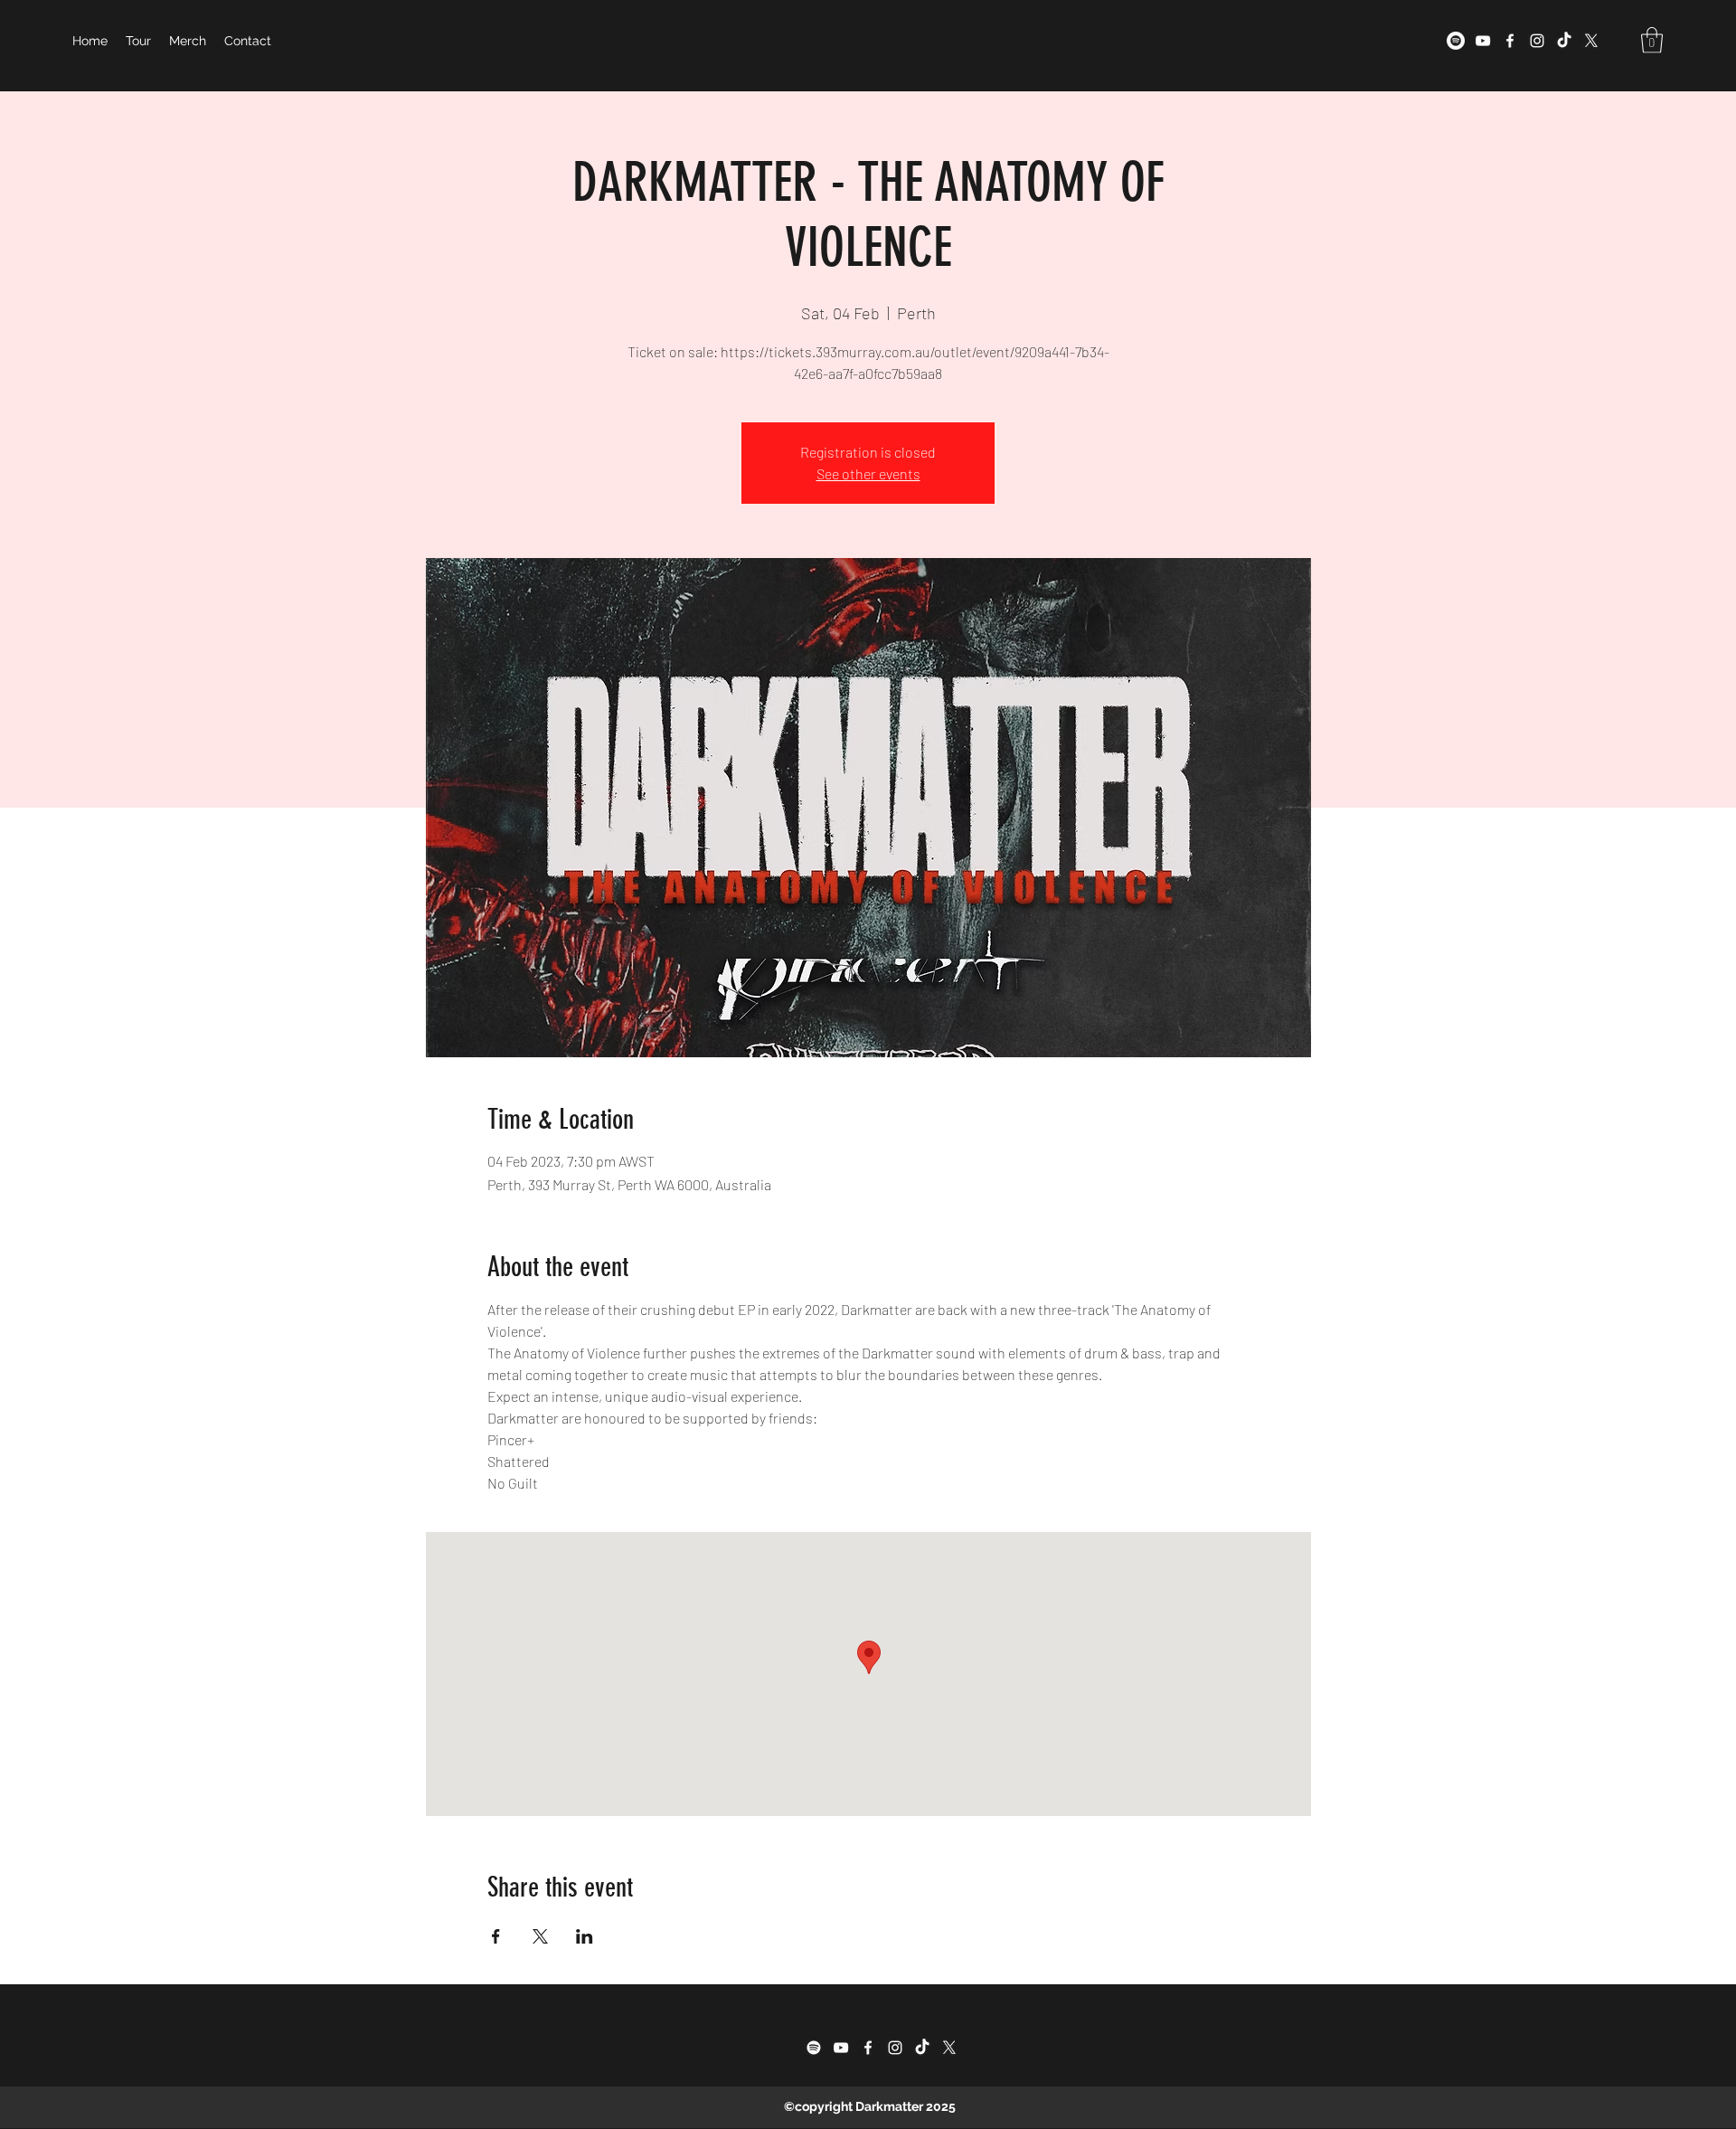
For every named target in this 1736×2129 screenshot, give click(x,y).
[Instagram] (1537, 41)
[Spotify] (1456, 41)
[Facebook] (1510, 41)
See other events (868, 473)
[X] (1591, 41)
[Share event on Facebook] (496, 1936)
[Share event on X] (540, 1936)
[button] (1652, 40)
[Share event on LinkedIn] (585, 1936)
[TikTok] (1564, 41)
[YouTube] (1483, 41)
